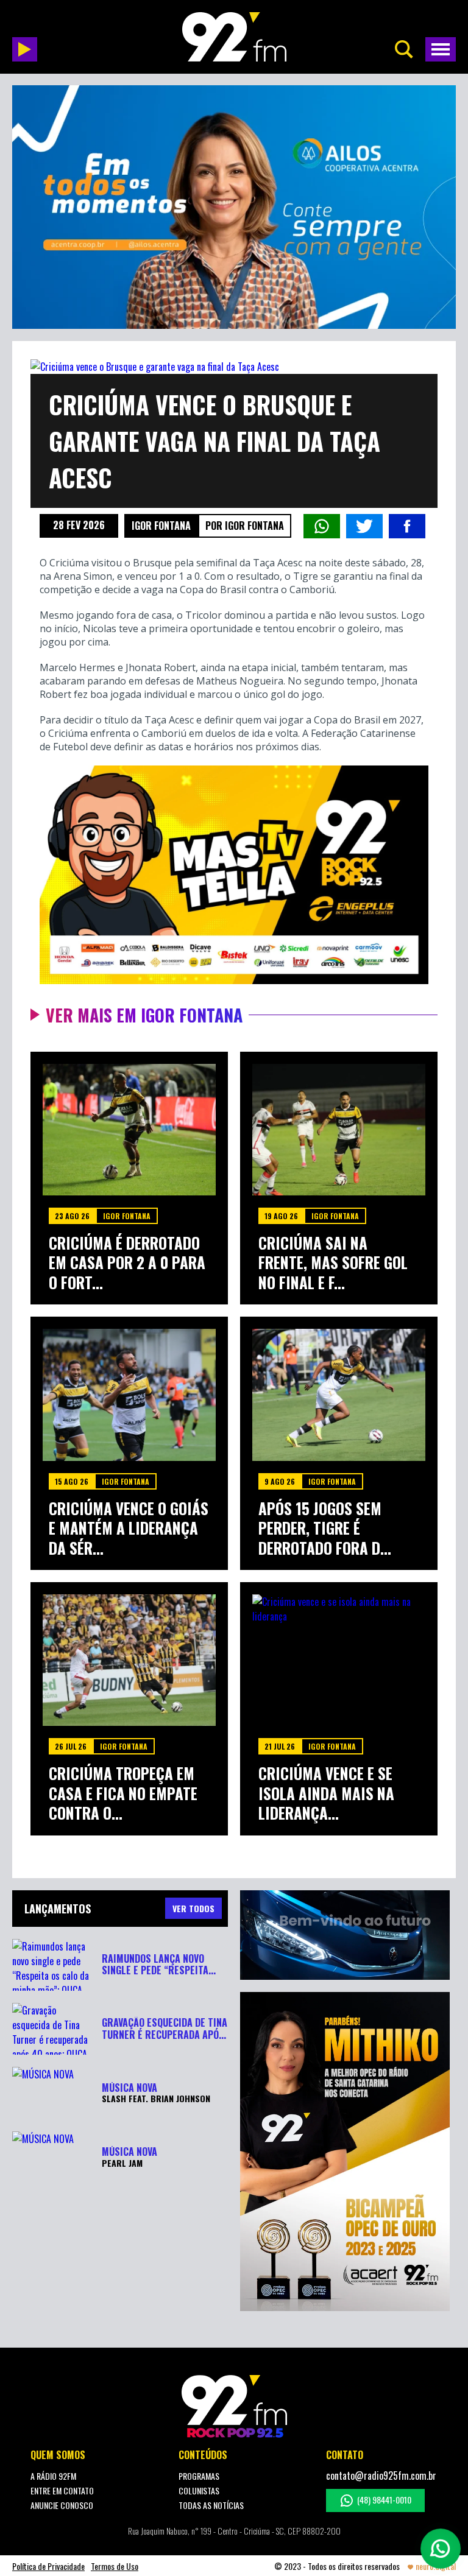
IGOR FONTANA (161, 526)
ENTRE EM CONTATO (62, 2490)
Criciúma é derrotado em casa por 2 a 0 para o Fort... (127, 1263)
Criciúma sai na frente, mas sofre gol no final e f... (333, 1263)
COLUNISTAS (199, 2490)
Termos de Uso (115, 2566)
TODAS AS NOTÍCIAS (211, 2505)
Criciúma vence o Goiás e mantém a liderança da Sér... (129, 1529)
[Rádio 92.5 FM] (234, 37)
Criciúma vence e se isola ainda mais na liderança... (326, 1793)
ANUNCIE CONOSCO (62, 2505)
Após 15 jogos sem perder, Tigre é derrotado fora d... (325, 1529)
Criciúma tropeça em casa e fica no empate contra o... (123, 1793)
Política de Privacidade (48, 2566)
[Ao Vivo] (25, 49)
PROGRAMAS (199, 2476)
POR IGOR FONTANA (245, 526)
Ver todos (193, 1908)
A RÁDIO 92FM (53, 2476)
